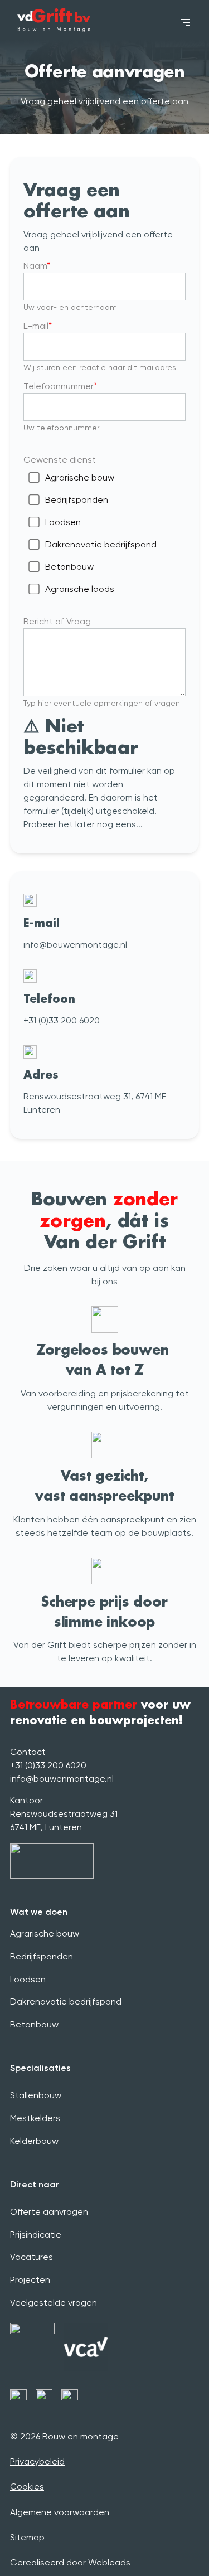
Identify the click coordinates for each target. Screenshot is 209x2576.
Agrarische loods (80, 589)
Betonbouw (69, 567)
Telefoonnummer (59, 386)
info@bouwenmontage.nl (62, 1779)
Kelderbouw (34, 2141)
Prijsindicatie (36, 2235)
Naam (35, 266)
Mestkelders (35, 2118)
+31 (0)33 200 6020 (48, 1765)
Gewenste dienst (60, 460)
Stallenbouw (36, 2095)
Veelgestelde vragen (54, 2303)
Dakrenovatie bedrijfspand (101, 544)
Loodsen (63, 522)
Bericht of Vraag (57, 621)
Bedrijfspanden (77, 500)
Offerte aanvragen (49, 2212)
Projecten (30, 2280)
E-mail (36, 326)
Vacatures (31, 2257)
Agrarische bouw (80, 477)
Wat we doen (39, 1912)
